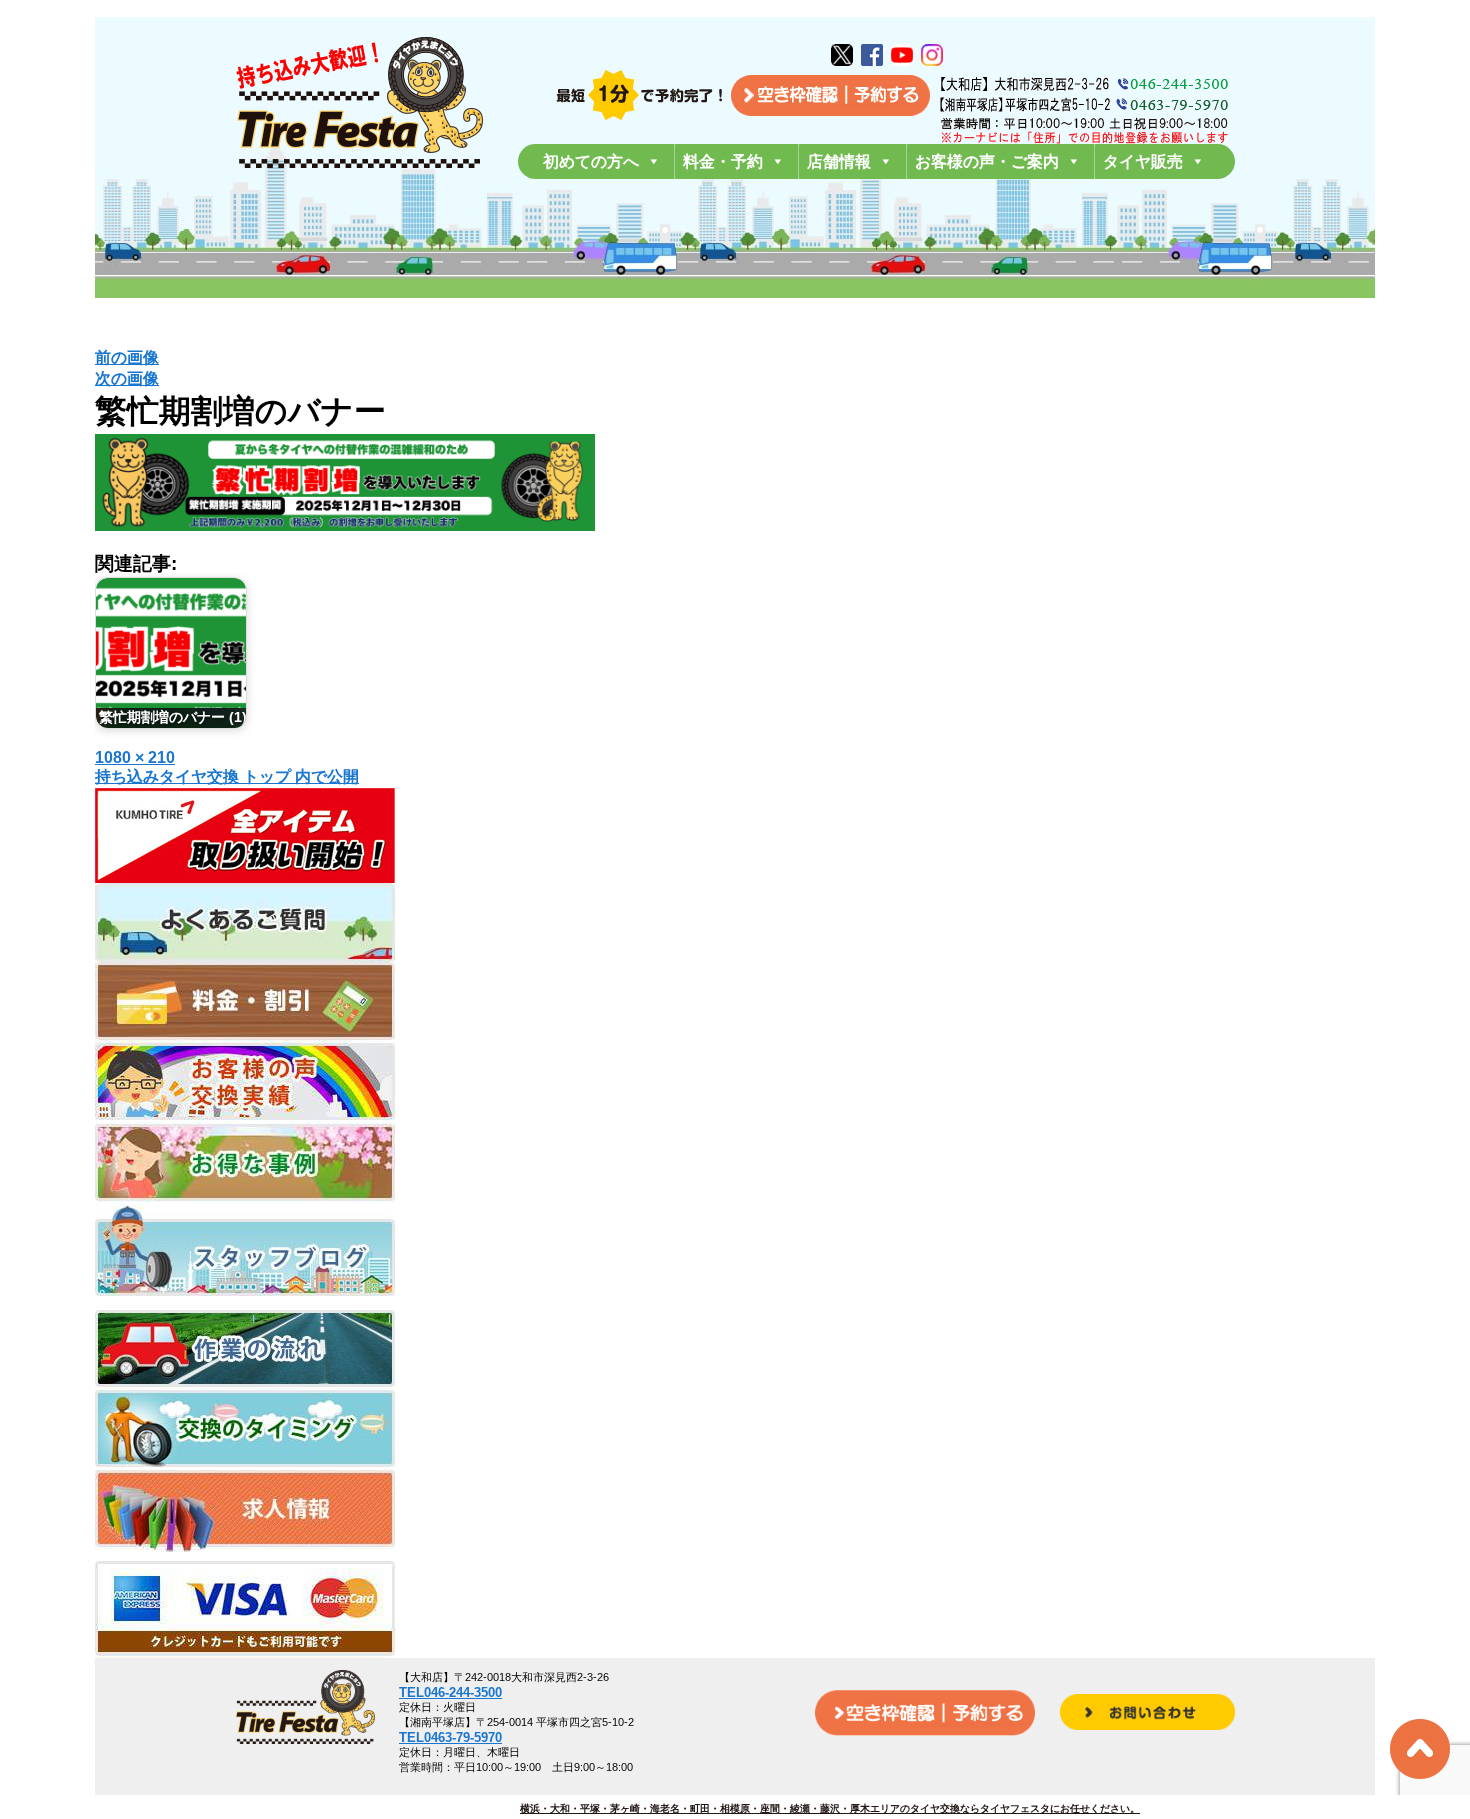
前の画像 (127, 357)
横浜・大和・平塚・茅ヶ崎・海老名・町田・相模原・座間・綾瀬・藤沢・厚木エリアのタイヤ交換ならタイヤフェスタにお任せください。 (830, 1808)
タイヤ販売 (1143, 161)
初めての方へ (591, 161)
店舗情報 (839, 161)
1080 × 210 (135, 757)
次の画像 (127, 378)
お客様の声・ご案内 (987, 161)
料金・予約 (723, 161)
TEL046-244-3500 (450, 1692)
